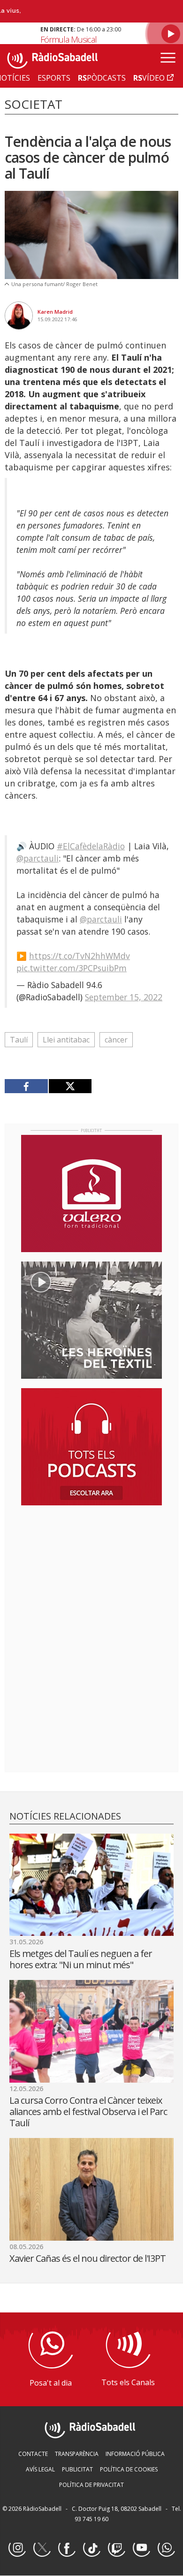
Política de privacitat (91, 2485)
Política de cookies (129, 2469)
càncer (116, 1040)
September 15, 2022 (124, 997)
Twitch (116, 2548)
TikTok (91, 2548)
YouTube (141, 2548)
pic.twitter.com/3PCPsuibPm (72, 968)
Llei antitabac (66, 1040)
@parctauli (38, 858)
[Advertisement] (91, 1573)
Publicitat (77, 2469)
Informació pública (135, 2454)
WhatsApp (166, 2548)
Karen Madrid (55, 312)
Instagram (17, 2548)
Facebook (67, 2548)
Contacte (33, 2454)
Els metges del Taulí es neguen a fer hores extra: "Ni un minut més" (81, 1959)
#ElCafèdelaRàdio (91, 846)
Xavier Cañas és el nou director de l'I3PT (88, 2258)
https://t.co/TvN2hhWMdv (80, 956)
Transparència (77, 2454)
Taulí (19, 1040)
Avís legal (40, 2469)
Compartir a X (70, 1086)
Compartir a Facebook (27, 1086)
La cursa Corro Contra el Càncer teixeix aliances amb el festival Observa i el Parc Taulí (88, 2111)
